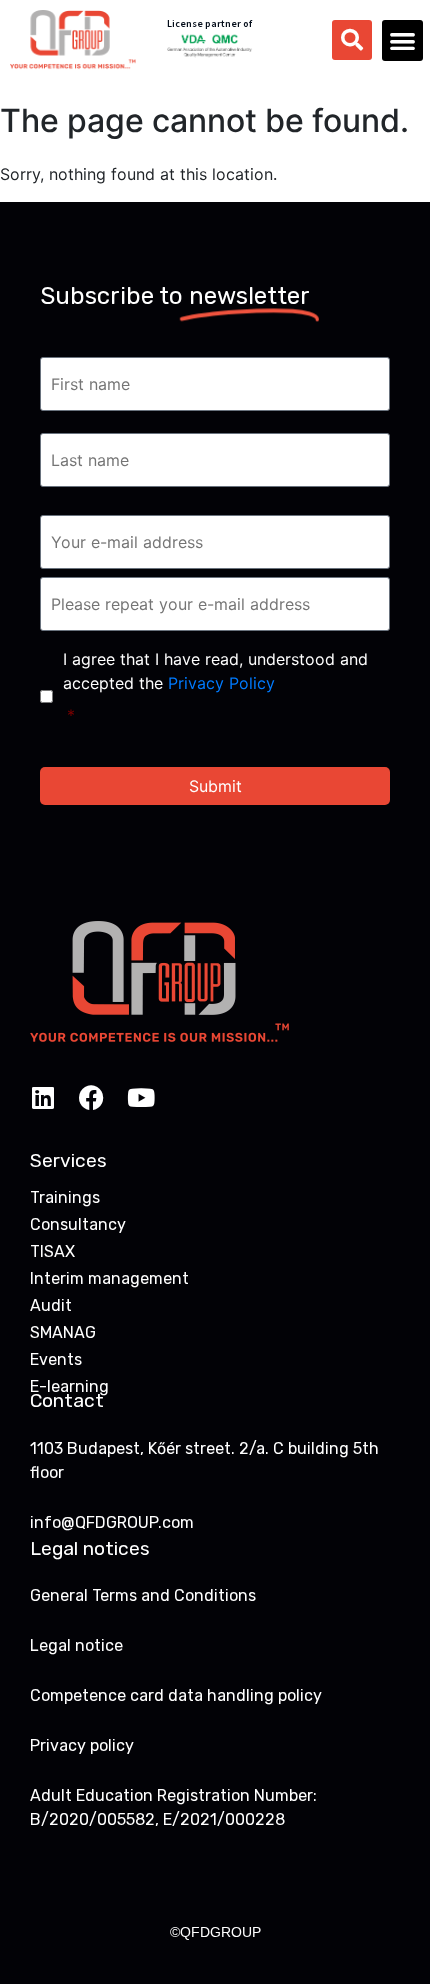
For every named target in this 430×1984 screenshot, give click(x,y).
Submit (215, 786)
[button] (402, 40)
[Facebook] (91, 1097)
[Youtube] (140, 1097)
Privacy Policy (221, 683)
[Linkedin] (42, 1097)
